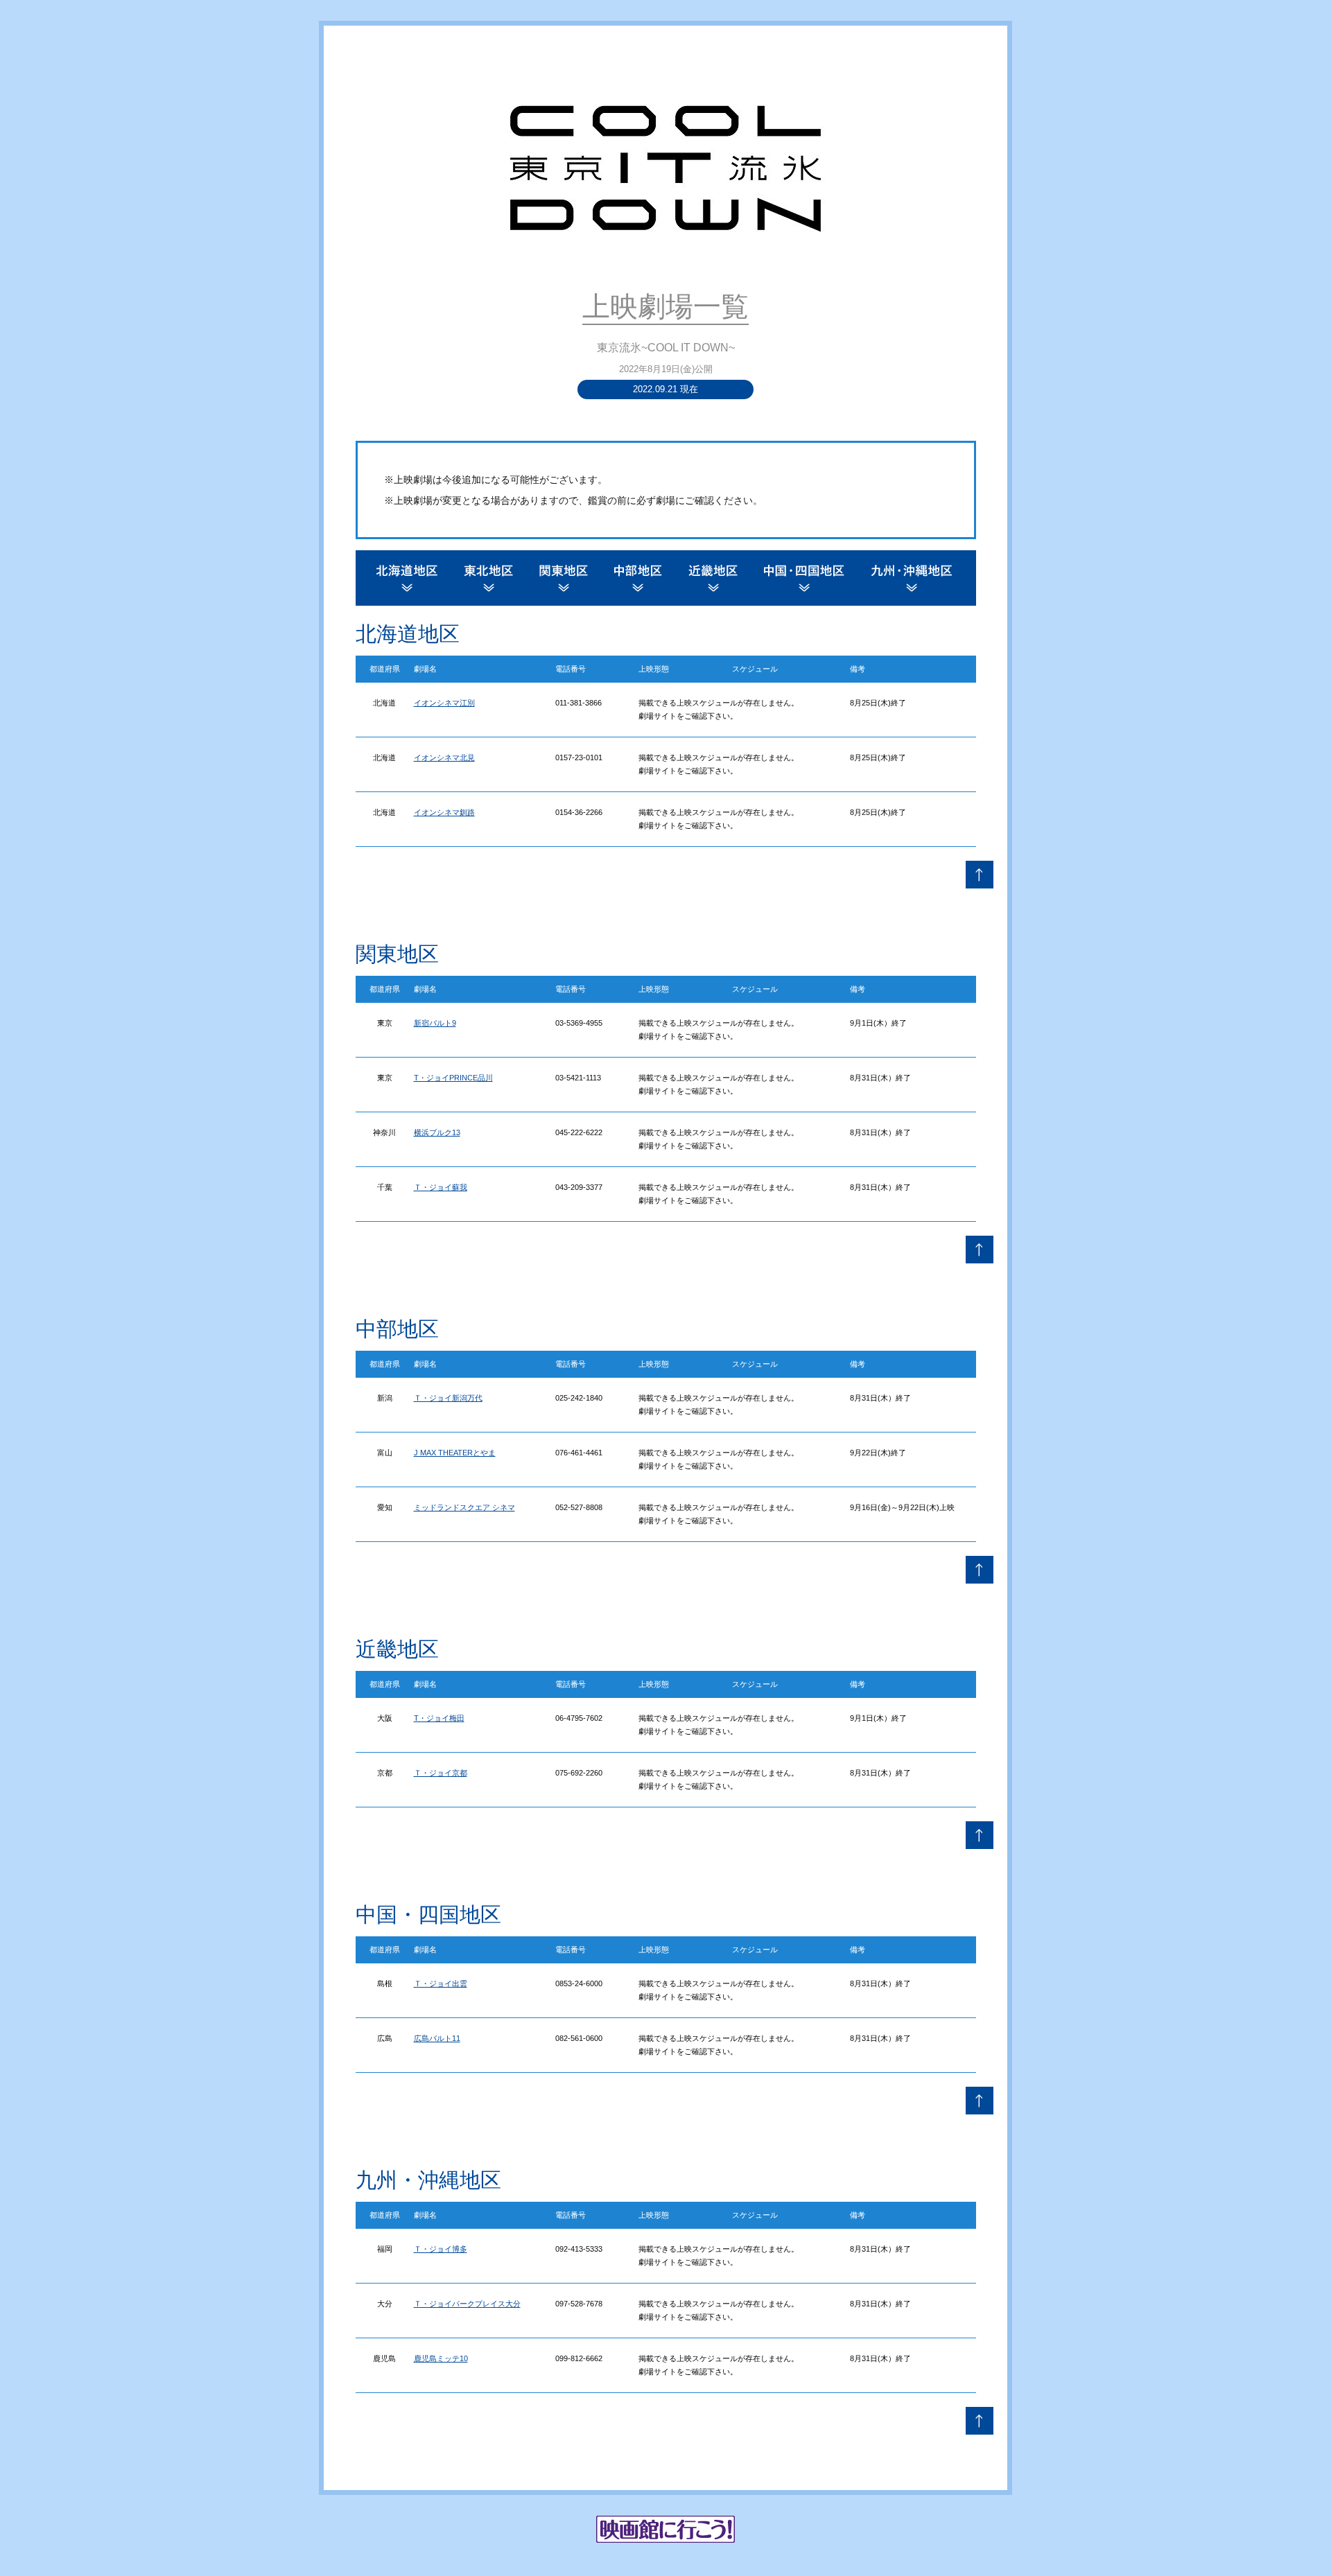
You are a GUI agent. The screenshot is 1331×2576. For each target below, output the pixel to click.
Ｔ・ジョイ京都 (441, 1773)
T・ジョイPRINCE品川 (453, 1078)
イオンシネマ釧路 (444, 812)
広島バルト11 (437, 2038)
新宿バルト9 (435, 1023)
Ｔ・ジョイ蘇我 (441, 1187)
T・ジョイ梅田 (439, 1718)
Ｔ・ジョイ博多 (441, 2249)
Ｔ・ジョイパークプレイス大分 (467, 2304)
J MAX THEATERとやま (455, 1453)
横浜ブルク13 (437, 1132)
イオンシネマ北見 (444, 757)
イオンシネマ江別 (444, 703)
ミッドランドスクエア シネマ (464, 1507)
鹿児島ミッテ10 (441, 2358)
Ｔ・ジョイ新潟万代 (448, 1398)
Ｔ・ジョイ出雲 (441, 1983)
